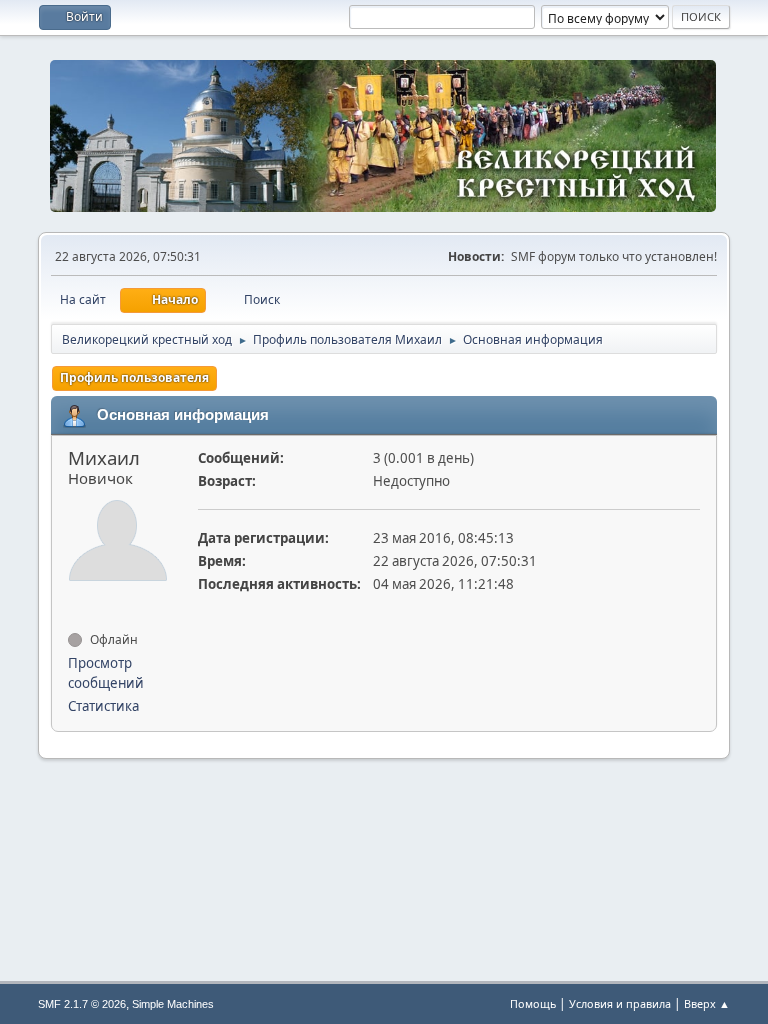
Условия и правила (620, 1003)
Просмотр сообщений (106, 673)
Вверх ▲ (707, 1003)
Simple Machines (173, 1004)
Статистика (103, 706)
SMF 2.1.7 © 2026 (82, 1004)
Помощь (533, 1003)
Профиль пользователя (134, 377)
